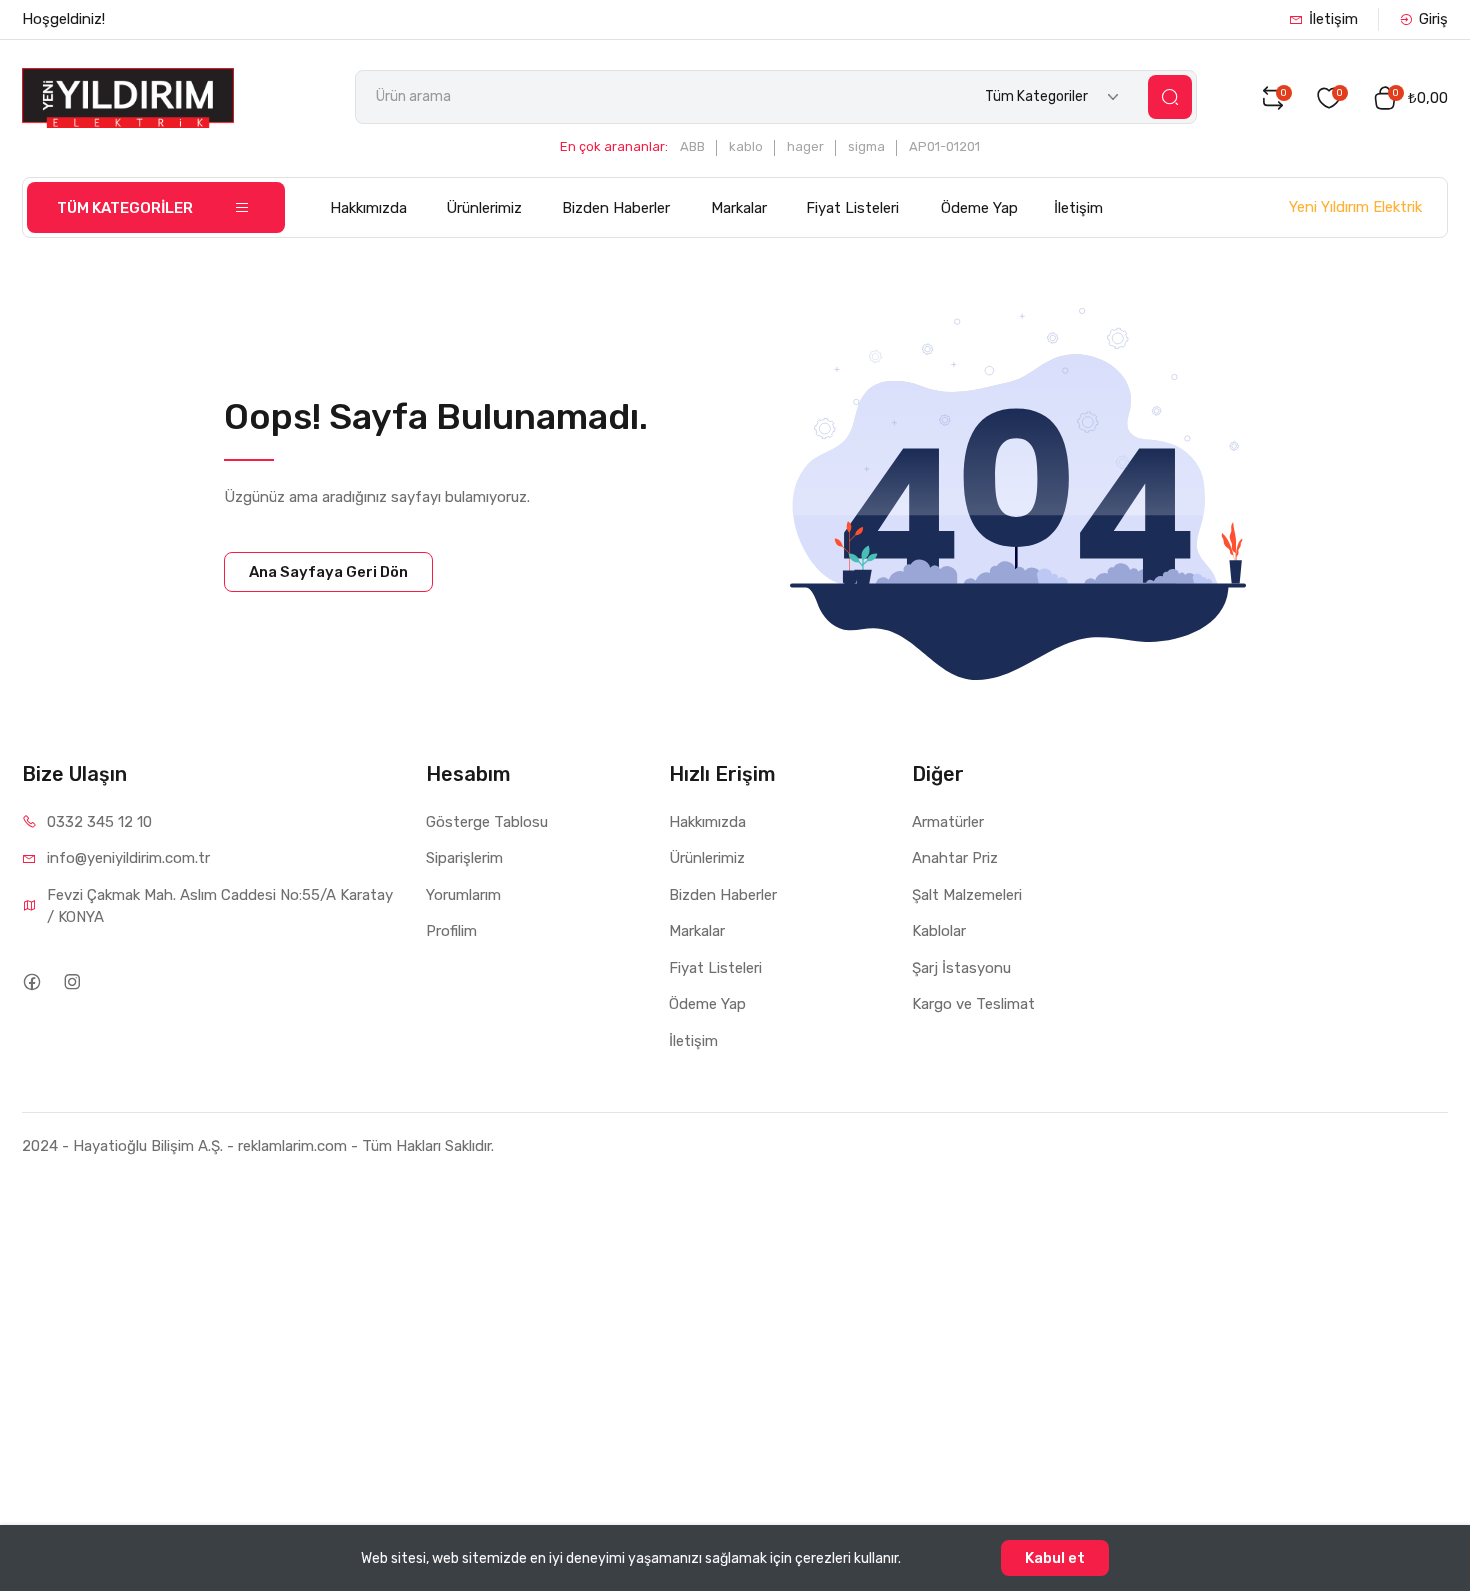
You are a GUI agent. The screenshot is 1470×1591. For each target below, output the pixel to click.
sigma (866, 146)
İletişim (1333, 19)
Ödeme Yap (979, 208)
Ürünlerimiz (484, 208)
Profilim (451, 931)
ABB (692, 146)
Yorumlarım (463, 895)
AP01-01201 (944, 146)
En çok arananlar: (614, 146)
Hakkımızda (368, 208)
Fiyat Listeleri (852, 208)
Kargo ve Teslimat (973, 1004)
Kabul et (1055, 1558)
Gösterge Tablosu (487, 822)
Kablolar (939, 931)
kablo (746, 146)
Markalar (739, 208)
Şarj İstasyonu (961, 968)
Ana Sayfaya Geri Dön (328, 572)
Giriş (1433, 19)
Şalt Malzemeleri (967, 895)
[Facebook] (31, 982)
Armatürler (948, 822)
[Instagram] (71, 982)
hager (805, 146)
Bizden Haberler (616, 208)
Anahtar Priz (955, 858)
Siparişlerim (464, 858)
